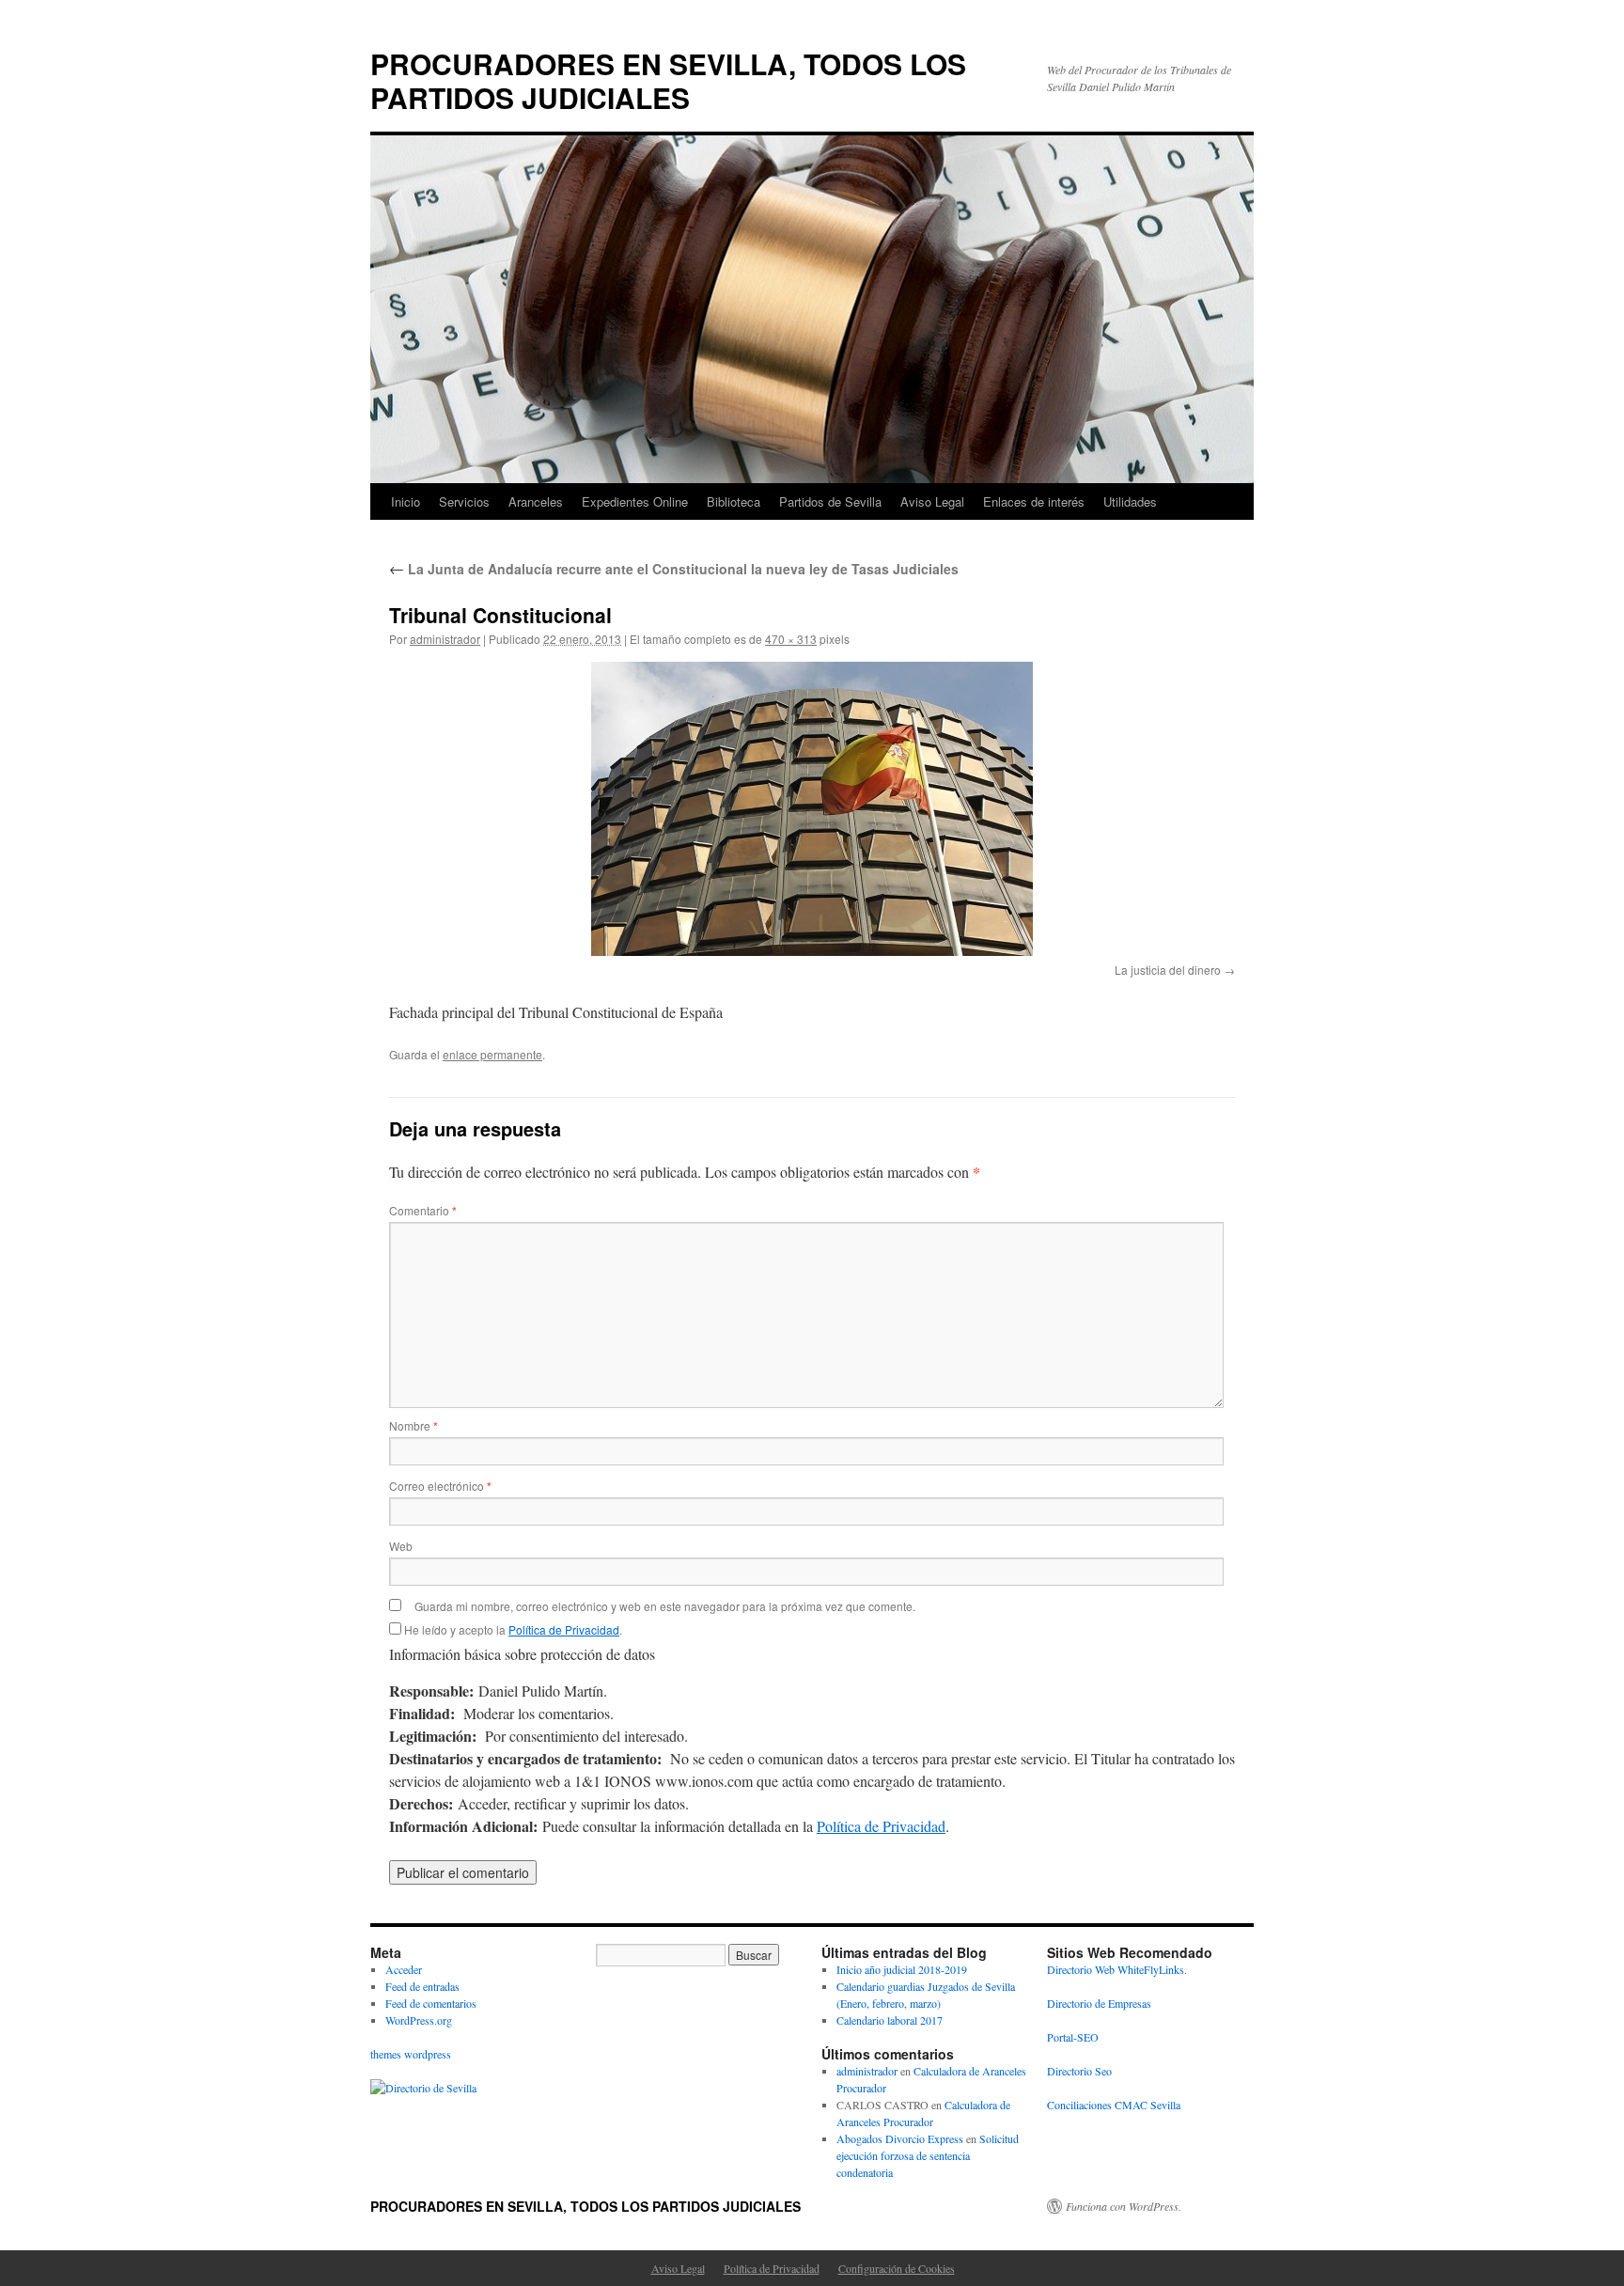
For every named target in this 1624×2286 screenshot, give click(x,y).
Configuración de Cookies (897, 2268)
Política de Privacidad (564, 1629)
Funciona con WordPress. (1124, 2206)
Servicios (464, 501)
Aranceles (536, 501)
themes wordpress (411, 2054)
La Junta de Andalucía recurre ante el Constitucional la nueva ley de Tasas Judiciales (674, 569)
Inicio (406, 501)
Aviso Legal (932, 501)
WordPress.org (419, 2020)
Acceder (404, 1969)
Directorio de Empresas (1099, 2003)
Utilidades (1130, 501)
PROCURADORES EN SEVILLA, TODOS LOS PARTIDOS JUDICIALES (668, 80)
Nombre (414, 1425)
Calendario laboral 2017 (890, 2020)
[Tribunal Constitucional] (812, 809)
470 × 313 (791, 639)
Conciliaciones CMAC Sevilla (1114, 2105)
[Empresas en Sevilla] (423, 2088)
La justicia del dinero (1168, 970)
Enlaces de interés (1034, 501)
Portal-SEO (1073, 2037)
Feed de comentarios (431, 2003)
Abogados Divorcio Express (900, 2138)
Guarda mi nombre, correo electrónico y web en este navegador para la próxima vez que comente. (665, 1606)
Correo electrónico (440, 1486)
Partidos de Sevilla (830, 501)
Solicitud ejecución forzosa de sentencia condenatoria (928, 2155)
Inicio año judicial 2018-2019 (902, 1969)
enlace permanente (492, 1054)
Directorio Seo (1079, 2071)
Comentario (423, 1210)
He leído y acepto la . (512, 1629)
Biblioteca (734, 501)
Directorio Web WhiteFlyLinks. (1117, 1969)
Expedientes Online (635, 501)
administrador (445, 639)
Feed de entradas (422, 1986)
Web (401, 1546)
